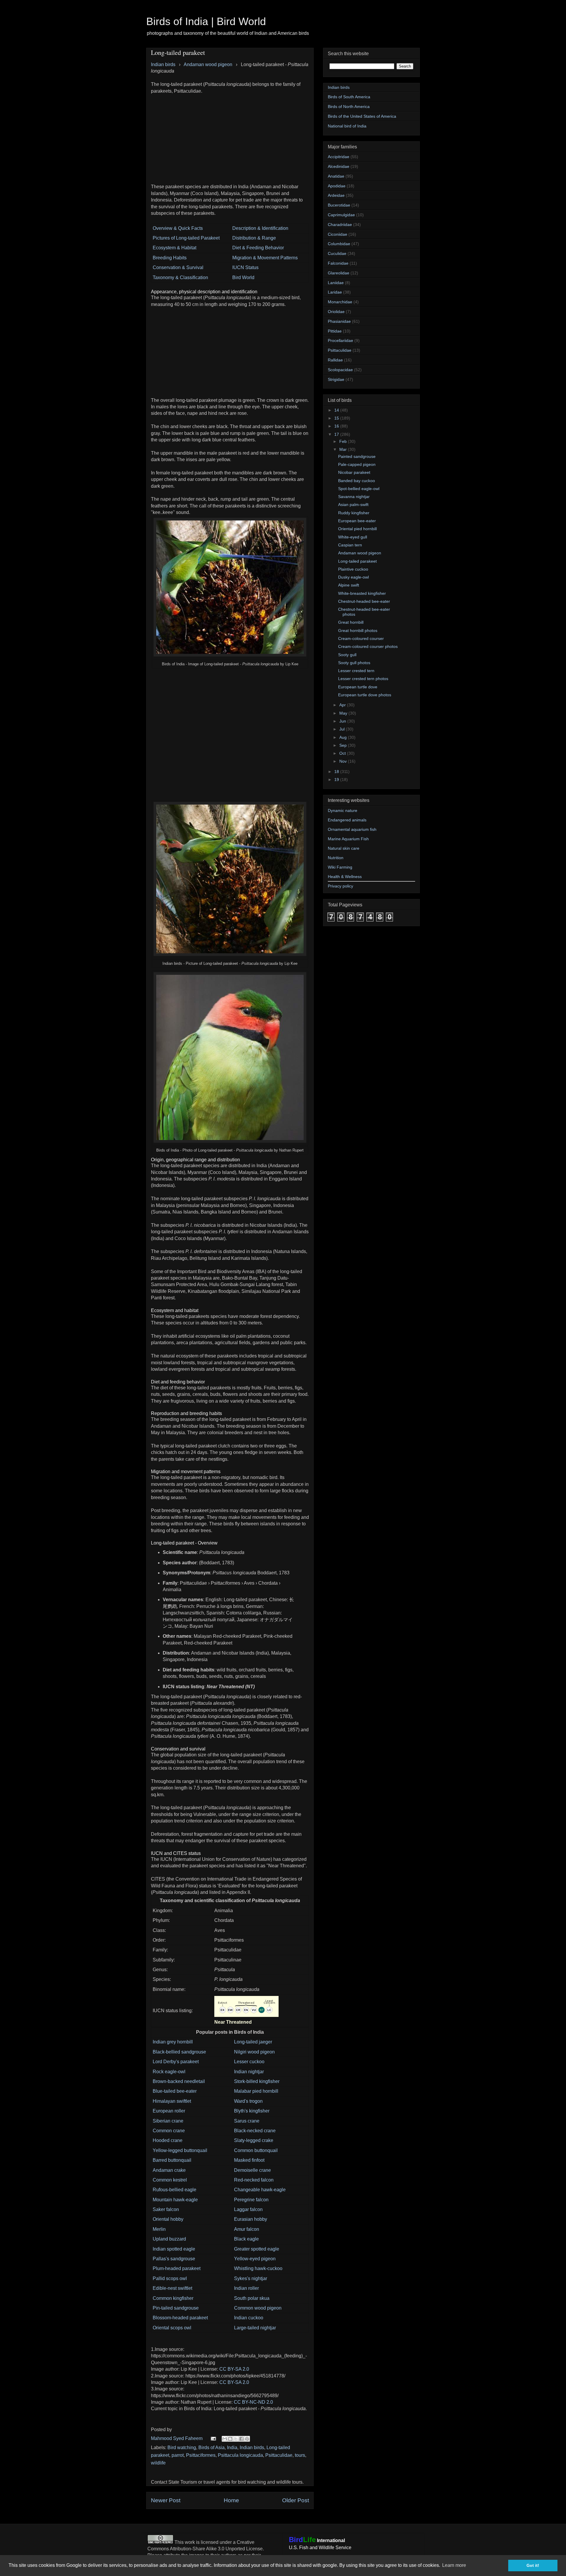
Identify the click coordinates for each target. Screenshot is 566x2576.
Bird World (243, 277)
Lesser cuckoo (249, 2062)
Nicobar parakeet (354, 472)
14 (337, 410)
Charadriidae (340, 225)
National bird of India (347, 126)
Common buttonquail (256, 2150)
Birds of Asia (212, 2448)
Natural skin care (344, 848)
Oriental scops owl (172, 2328)
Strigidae (336, 379)
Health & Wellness (345, 877)
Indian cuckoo (249, 2318)
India (232, 2448)
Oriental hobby (168, 2219)
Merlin (159, 2229)
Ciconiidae (338, 234)
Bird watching (182, 2448)
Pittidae (335, 331)
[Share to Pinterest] (247, 2439)
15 (337, 418)
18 (337, 772)
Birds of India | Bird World (206, 21)
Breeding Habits (170, 258)
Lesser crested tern (356, 671)
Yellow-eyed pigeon (255, 2259)
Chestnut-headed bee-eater (364, 601)
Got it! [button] (533, 2565)
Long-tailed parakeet (357, 561)
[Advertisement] (230, 136)
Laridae (335, 292)
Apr (343, 705)
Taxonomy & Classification (180, 277)
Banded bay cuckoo (357, 481)
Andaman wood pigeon (360, 553)
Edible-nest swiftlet (172, 2288)
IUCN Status (245, 267)
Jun (343, 721)
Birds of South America (349, 97)
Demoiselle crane (252, 2170)
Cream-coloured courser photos (368, 646)
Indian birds (252, 2448)
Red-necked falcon (254, 2180)
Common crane (169, 2131)
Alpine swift (349, 585)
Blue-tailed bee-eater (175, 2091)
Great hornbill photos (358, 631)
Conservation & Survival (178, 267)
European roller (169, 2111)
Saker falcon (166, 2209)
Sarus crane (247, 2121)
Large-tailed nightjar (255, 2328)
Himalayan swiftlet (172, 2101)
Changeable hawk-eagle (260, 2190)
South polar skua (252, 2298)
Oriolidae (336, 312)
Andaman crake (169, 2170)
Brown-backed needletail (179, 2081)
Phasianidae (339, 321)
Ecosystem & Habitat (175, 248)
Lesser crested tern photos (363, 679)
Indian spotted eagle (174, 2249)
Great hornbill (351, 622)
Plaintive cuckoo (353, 569)
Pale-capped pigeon (357, 464)
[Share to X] (236, 2439)
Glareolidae (339, 273)
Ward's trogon (248, 2101)
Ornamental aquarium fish (352, 829)
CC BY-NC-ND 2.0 (253, 2402)
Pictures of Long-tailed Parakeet (186, 238)
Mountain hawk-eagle (175, 2200)
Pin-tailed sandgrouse (176, 2308)
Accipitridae (339, 157)
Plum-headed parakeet (177, 2268)
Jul (343, 729)
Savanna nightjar (354, 497)
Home (231, 2500)
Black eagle (246, 2239)
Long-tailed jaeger (253, 2042)
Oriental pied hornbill (357, 529)
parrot (178, 2455)
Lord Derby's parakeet (176, 2062)
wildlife (158, 2463)
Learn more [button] (454, 2565)
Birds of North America (349, 107)
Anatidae (336, 176)
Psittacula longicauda (240, 2455)
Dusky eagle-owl (353, 577)
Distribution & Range (254, 238)
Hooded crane (168, 2140)
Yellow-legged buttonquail (180, 2150)
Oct (343, 753)
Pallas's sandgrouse (174, 2259)
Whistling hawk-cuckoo (258, 2268)
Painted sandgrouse (357, 456)
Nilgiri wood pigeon (254, 2052)
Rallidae (335, 360)
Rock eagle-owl (169, 2072)
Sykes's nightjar (251, 2278)
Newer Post (166, 2500)
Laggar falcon (248, 2209)
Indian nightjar (249, 2072)
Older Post (296, 2500)
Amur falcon (247, 2229)
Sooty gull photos (354, 663)
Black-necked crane (255, 2131)
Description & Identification (260, 228)
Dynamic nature (343, 810)
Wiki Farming (340, 867)
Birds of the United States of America (362, 116)
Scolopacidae (340, 370)
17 (337, 434)
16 (337, 426)
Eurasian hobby (251, 2219)
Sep (344, 745)
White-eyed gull (353, 537)
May (344, 713)
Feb (344, 441)
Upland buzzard (169, 2239)
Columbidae (339, 244)
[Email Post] (213, 2438)
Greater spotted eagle (257, 2249)
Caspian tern (350, 545)
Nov (344, 761)
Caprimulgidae (341, 215)
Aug (344, 737)
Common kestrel (170, 2180)
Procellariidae (340, 340)
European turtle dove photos (365, 695)
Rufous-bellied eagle (175, 2190)
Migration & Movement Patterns (265, 258)
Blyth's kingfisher (252, 2111)
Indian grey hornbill (173, 2042)
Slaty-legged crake (254, 2140)
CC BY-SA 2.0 (234, 2369)
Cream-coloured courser (361, 638)
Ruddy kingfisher (354, 513)
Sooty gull (347, 655)
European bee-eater (357, 521)
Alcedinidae (339, 166)
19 (337, 779)
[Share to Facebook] (241, 2439)
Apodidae (337, 186)
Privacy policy (340, 886)
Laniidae (336, 283)
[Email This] (225, 2439)
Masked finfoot (249, 2160)
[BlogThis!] (230, 2439)
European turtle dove (358, 687)
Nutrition (336, 858)
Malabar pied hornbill (256, 2091)
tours (300, 2455)
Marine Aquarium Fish (348, 839)
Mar (344, 449)
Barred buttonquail (172, 2160)
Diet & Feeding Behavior (258, 248)
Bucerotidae (339, 205)
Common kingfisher (173, 2298)
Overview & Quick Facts (178, 228)
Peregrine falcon (251, 2200)
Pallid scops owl (170, 2278)
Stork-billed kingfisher (257, 2081)
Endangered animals (347, 820)
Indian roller (246, 2288)
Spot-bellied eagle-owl (359, 489)
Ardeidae (336, 195)
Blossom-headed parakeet (180, 2318)
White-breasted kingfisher (362, 593)
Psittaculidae (279, 2455)
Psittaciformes (201, 2455)
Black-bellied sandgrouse (179, 2052)
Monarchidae (340, 302)
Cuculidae (337, 253)
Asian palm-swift (353, 505)
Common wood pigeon (258, 2308)
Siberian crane (168, 2121)
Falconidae (338, 263)
